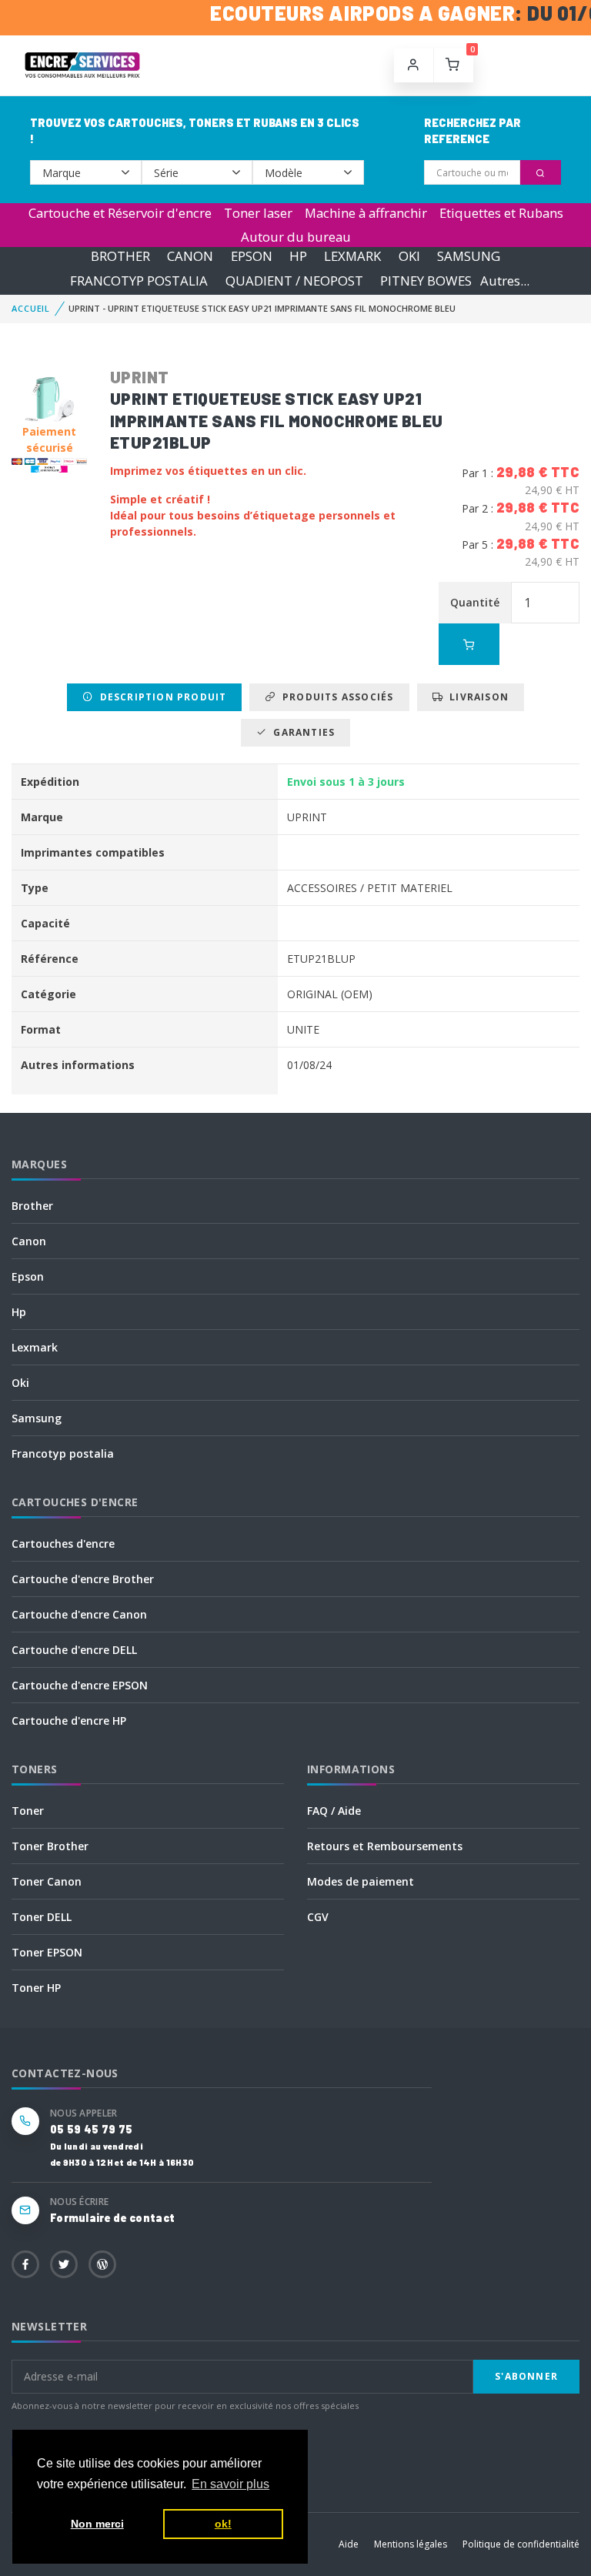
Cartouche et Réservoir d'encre (120, 213)
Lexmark (35, 1347)
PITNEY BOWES (426, 281)
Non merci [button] (97, 2524)
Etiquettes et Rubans (501, 213)
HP (298, 257)
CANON (190, 257)
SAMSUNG (469, 257)
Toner (28, 1811)
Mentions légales (411, 2544)
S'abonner (526, 2376)
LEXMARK (352, 257)
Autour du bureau (296, 237)
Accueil (31, 308)
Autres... (505, 281)
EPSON (252, 257)
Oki (20, 1383)
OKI (409, 257)
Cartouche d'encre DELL (74, 1650)
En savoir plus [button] (230, 2484)
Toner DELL (42, 1917)
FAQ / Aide (334, 1811)
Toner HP (36, 1988)
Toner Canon (47, 1881)
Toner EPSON (47, 1952)
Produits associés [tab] (335, 697)
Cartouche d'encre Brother (83, 1579)
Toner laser (258, 213)
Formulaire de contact (112, 2218)
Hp (19, 1312)
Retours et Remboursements (385, 1846)
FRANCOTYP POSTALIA (139, 281)
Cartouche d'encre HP (69, 1721)
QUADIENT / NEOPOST (294, 281)
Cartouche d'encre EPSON (80, 1685)
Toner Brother (50, 1846)
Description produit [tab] (160, 697)
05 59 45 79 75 (91, 2129)
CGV (318, 1917)
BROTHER (120, 257)
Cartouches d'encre (63, 1544)
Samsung (37, 1418)
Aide (349, 2544)
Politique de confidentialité (521, 2544)
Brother (32, 1206)
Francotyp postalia (63, 1453)
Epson (28, 1276)
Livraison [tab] (476, 697)
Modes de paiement (361, 1881)
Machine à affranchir (366, 213)
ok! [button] (223, 2524)
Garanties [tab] (301, 732)
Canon (29, 1241)
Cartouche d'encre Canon (79, 1614)
